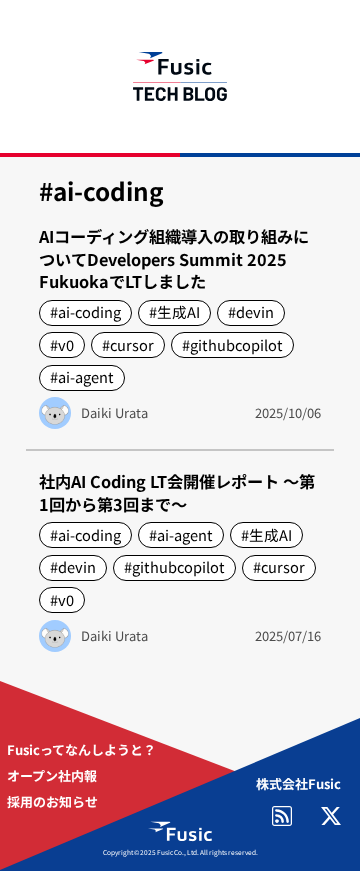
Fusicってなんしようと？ (81, 749)
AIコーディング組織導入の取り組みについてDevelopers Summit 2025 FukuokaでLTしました (174, 259)
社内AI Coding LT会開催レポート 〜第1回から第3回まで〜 (177, 493)
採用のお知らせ (52, 801)
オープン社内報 (52, 775)
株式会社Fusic (298, 783)
